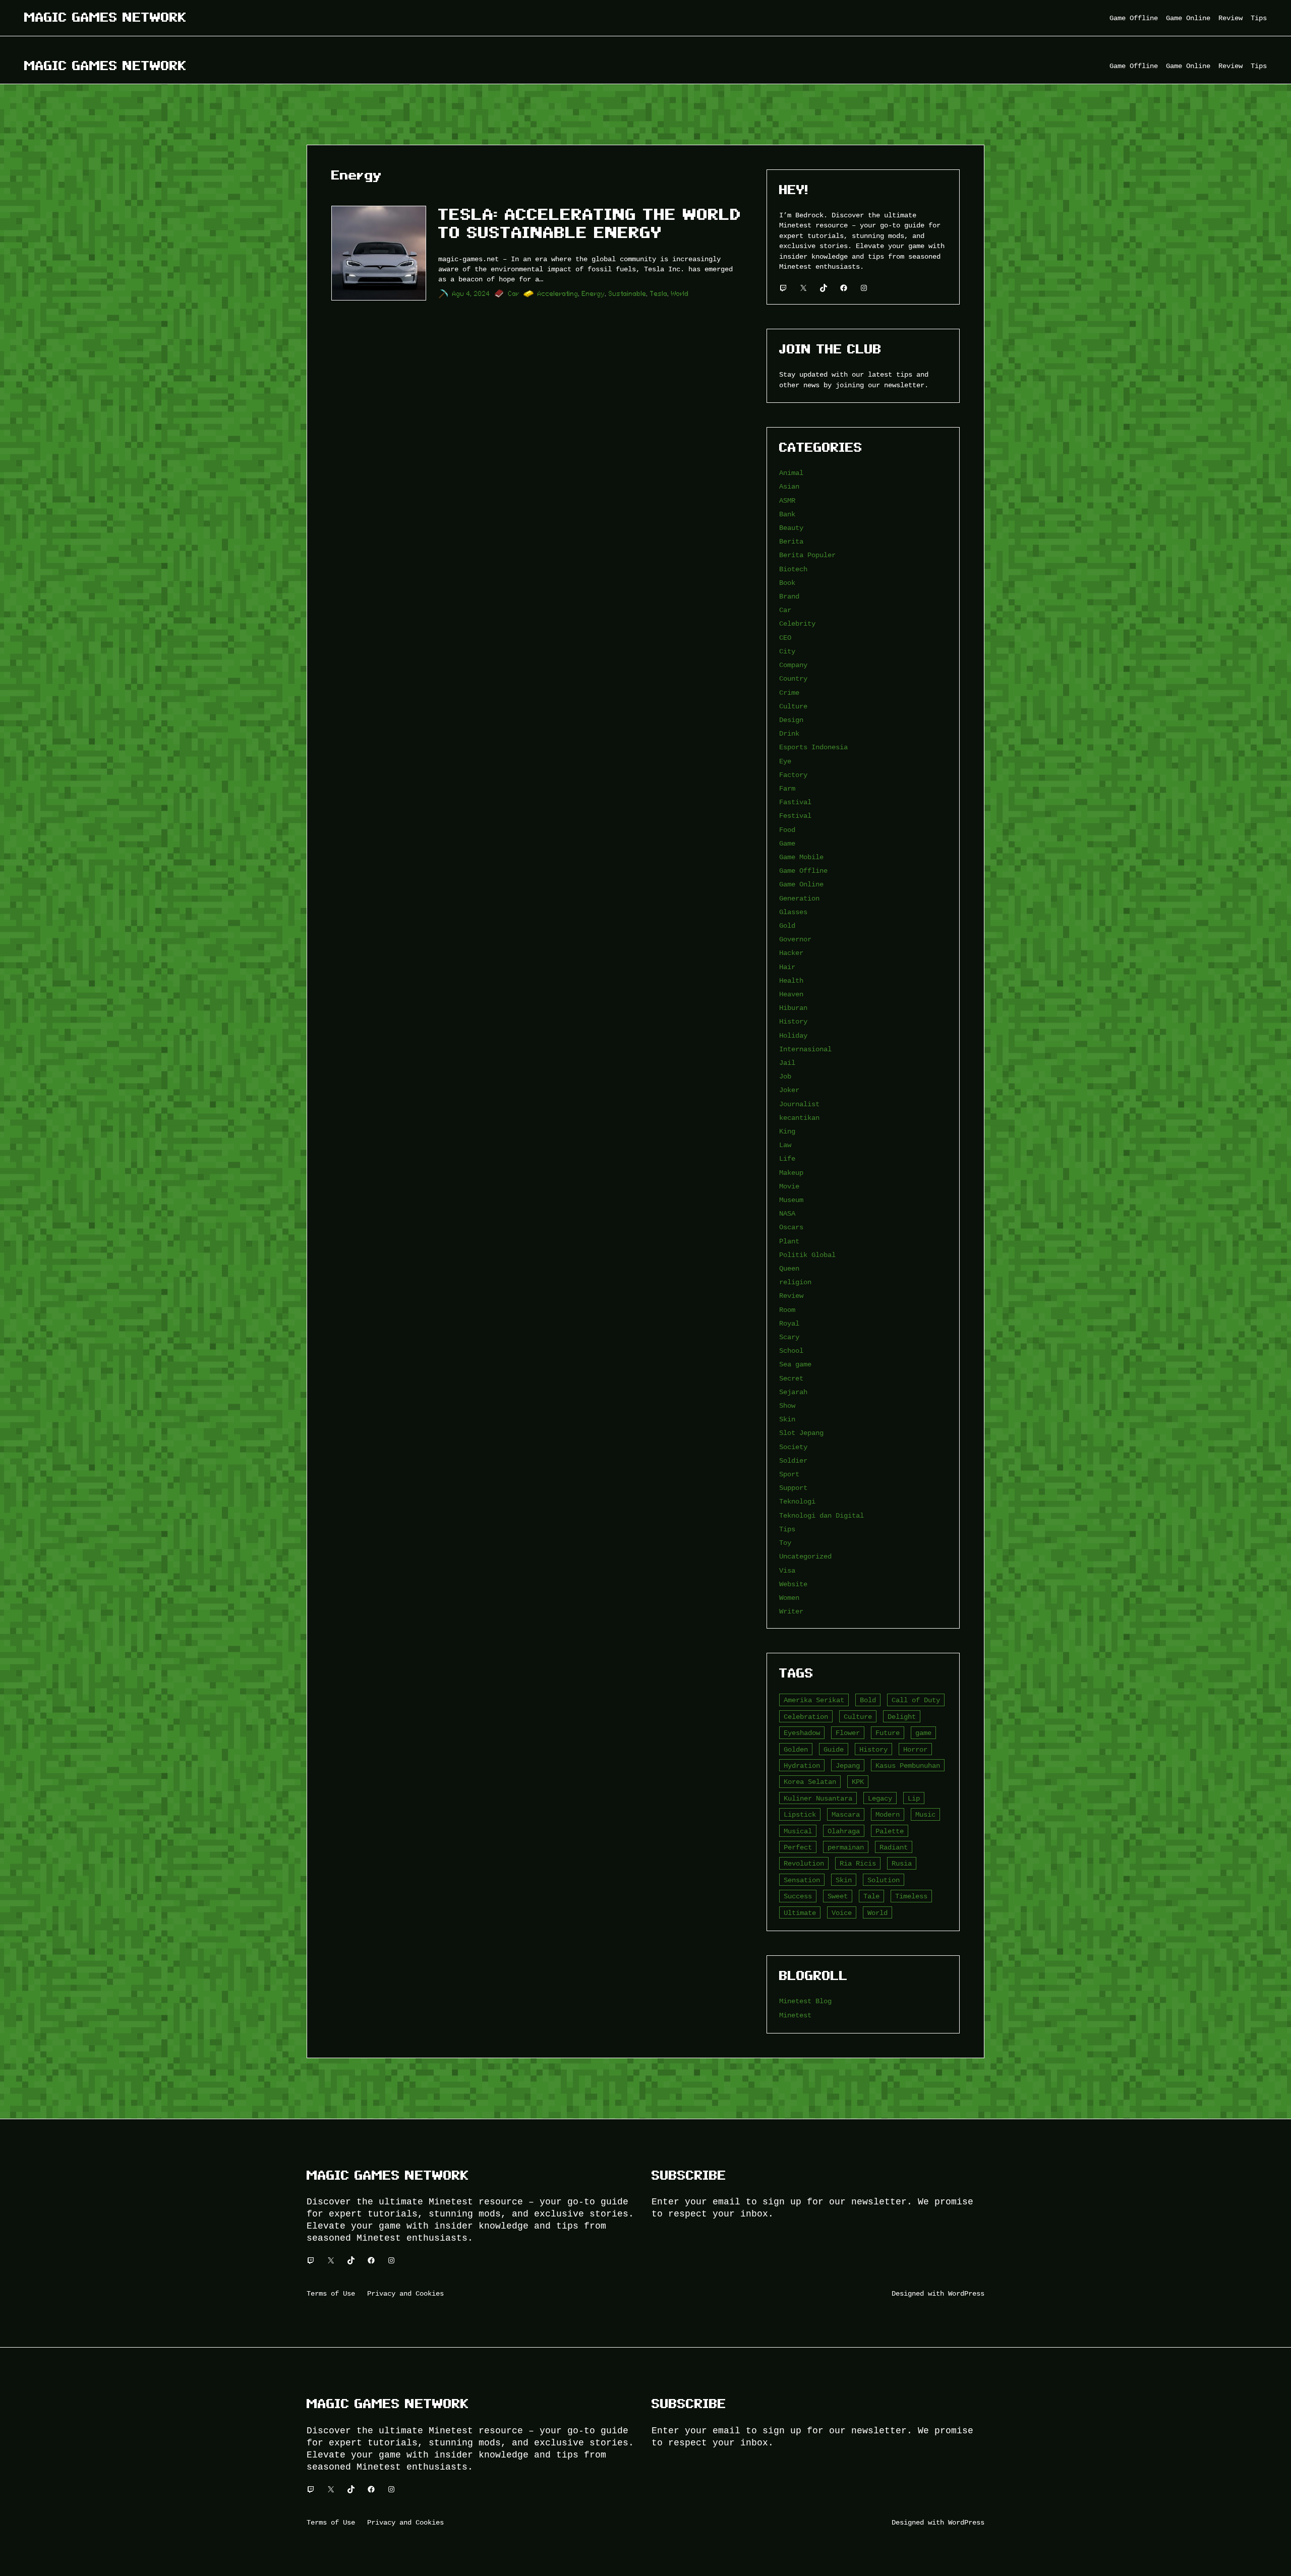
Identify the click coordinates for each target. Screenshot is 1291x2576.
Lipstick (800, 1814)
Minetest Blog (805, 2001)
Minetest (795, 2015)
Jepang (848, 1765)
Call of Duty (916, 1700)
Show (787, 1405)
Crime (789, 693)
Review (791, 1296)
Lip (914, 1798)
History (793, 1021)
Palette (890, 1831)
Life (787, 1158)
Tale (871, 1896)
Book (787, 583)
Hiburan (793, 1008)
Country (793, 678)
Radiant (894, 1847)
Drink (789, 733)
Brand (789, 596)
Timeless (911, 1896)
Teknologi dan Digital (821, 1515)
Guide (834, 1749)
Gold (787, 925)
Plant (789, 1241)
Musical (798, 1831)
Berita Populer (807, 555)
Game (787, 843)
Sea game (795, 1364)
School (791, 1351)
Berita (791, 541)
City (787, 651)
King (787, 1131)
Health (791, 980)
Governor (795, 939)
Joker (789, 1090)
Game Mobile (801, 857)
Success (798, 1896)
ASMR (787, 500)
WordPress (966, 2293)
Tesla (659, 294)
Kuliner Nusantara (818, 1798)
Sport (789, 1474)
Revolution (804, 1863)
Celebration (806, 1717)
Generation (799, 898)
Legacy (880, 1798)
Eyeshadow (802, 1733)
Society (793, 1447)
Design (791, 720)
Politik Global (807, 1255)
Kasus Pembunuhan (908, 1765)
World (680, 294)
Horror (915, 1749)
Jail (787, 1063)
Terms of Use (331, 2293)
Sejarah (793, 1392)
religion (795, 1282)
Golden (796, 1749)
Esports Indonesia (813, 747)
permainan (846, 1847)
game (923, 1733)
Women (789, 1598)
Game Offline (803, 871)
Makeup (791, 1173)
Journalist (799, 1104)
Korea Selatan (810, 1782)
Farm (787, 788)
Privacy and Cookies (405, 2293)
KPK (858, 1782)
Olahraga (844, 1831)
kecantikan (799, 1118)
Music (925, 1814)
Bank (787, 514)
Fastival (795, 802)
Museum (791, 1200)
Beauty (791, 528)
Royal (789, 1323)
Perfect (798, 1847)
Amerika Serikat (814, 1700)
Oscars (791, 1227)
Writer (791, 1611)
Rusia (902, 1863)
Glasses (793, 912)
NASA (787, 1213)
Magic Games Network (105, 17)
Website (793, 1584)
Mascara (846, 1814)
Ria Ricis (858, 1863)
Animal (791, 473)
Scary (789, 1337)
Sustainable (628, 294)
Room (787, 1310)
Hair (787, 967)
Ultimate (800, 1913)
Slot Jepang (801, 1433)
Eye (785, 761)
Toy (785, 1543)
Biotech (793, 569)
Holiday (793, 1035)
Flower (848, 1733)
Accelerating (558, 294)
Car (514, 294)
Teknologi (797, 1501)
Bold (868, 1700)
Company (793, 665)
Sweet (838, 1896)
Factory (793, 775)
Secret (791, 1378)
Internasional (805, 1049)
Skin (787, 1419)
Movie (789, 1186)
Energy (594, 294)
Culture (793, 706)
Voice (842, 1913)
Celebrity (797, 623)
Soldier (793, 1460)
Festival (795, 816)
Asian (789, 486)
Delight (902, 1717)
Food (787, 830)
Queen (789, 1268)
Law (785, 1145)
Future (888, 1733)
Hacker (791, 953)
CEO (785, 638)
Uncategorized (805, 1556)
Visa (787, 1570)
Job (785, 1076)
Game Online (801, 884)
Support (793, 1488)
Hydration (802, 1765)
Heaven (791, 994)
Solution (884, 1880)
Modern (888, 1814)
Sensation (802, 1880)
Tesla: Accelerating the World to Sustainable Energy (590, 223)
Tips (787, 1529)
